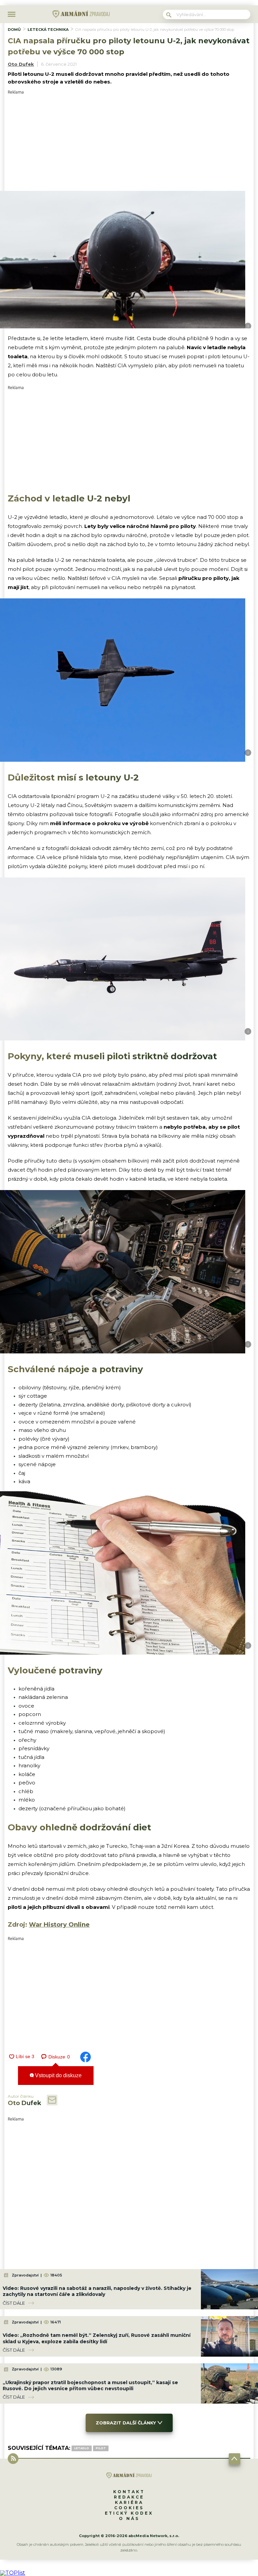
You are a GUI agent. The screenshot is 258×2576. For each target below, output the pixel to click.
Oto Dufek (21, 64)
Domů (14, 30)
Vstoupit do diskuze (58, 2075)
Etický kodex (129, 2513)
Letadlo (82, 2448)
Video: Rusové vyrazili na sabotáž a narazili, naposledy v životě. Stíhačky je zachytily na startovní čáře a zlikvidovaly (97, 2291)
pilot (101, 2448)
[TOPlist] (13, 2573)
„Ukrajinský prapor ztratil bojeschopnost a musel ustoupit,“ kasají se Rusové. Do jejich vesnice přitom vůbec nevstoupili (90, 2385)
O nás (129, 2518)
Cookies (129, 2508)
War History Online (59, 1925)
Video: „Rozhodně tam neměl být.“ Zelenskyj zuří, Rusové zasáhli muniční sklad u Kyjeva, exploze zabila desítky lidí (97, 2338)
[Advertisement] (129, 141)
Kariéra (129, 2502)
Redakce (129, 2497)
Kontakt (129, 2492)
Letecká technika (48, 30)
